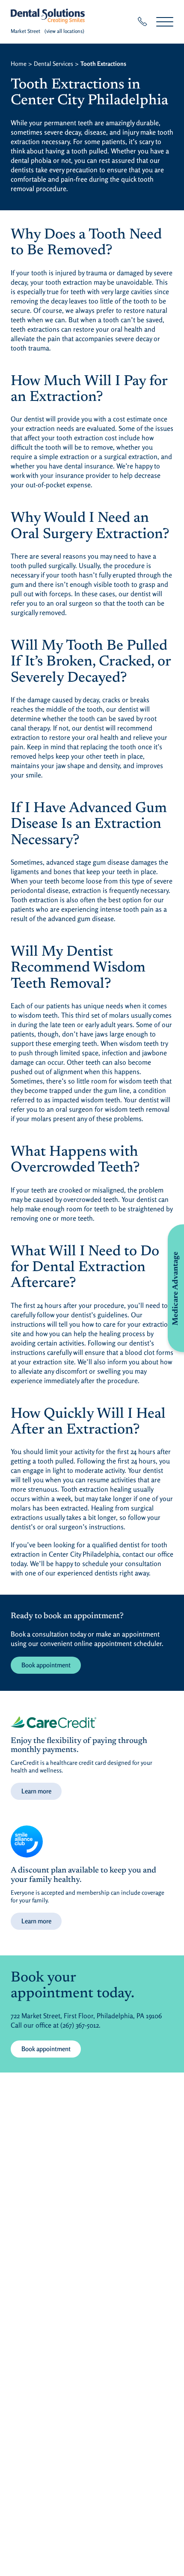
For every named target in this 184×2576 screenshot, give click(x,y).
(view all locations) (64, 31)
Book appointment (46, 1665)
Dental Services (53, 63)
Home (19, 63)
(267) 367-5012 (80, 2025)
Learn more (36, 1791)
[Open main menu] (165, 22)
